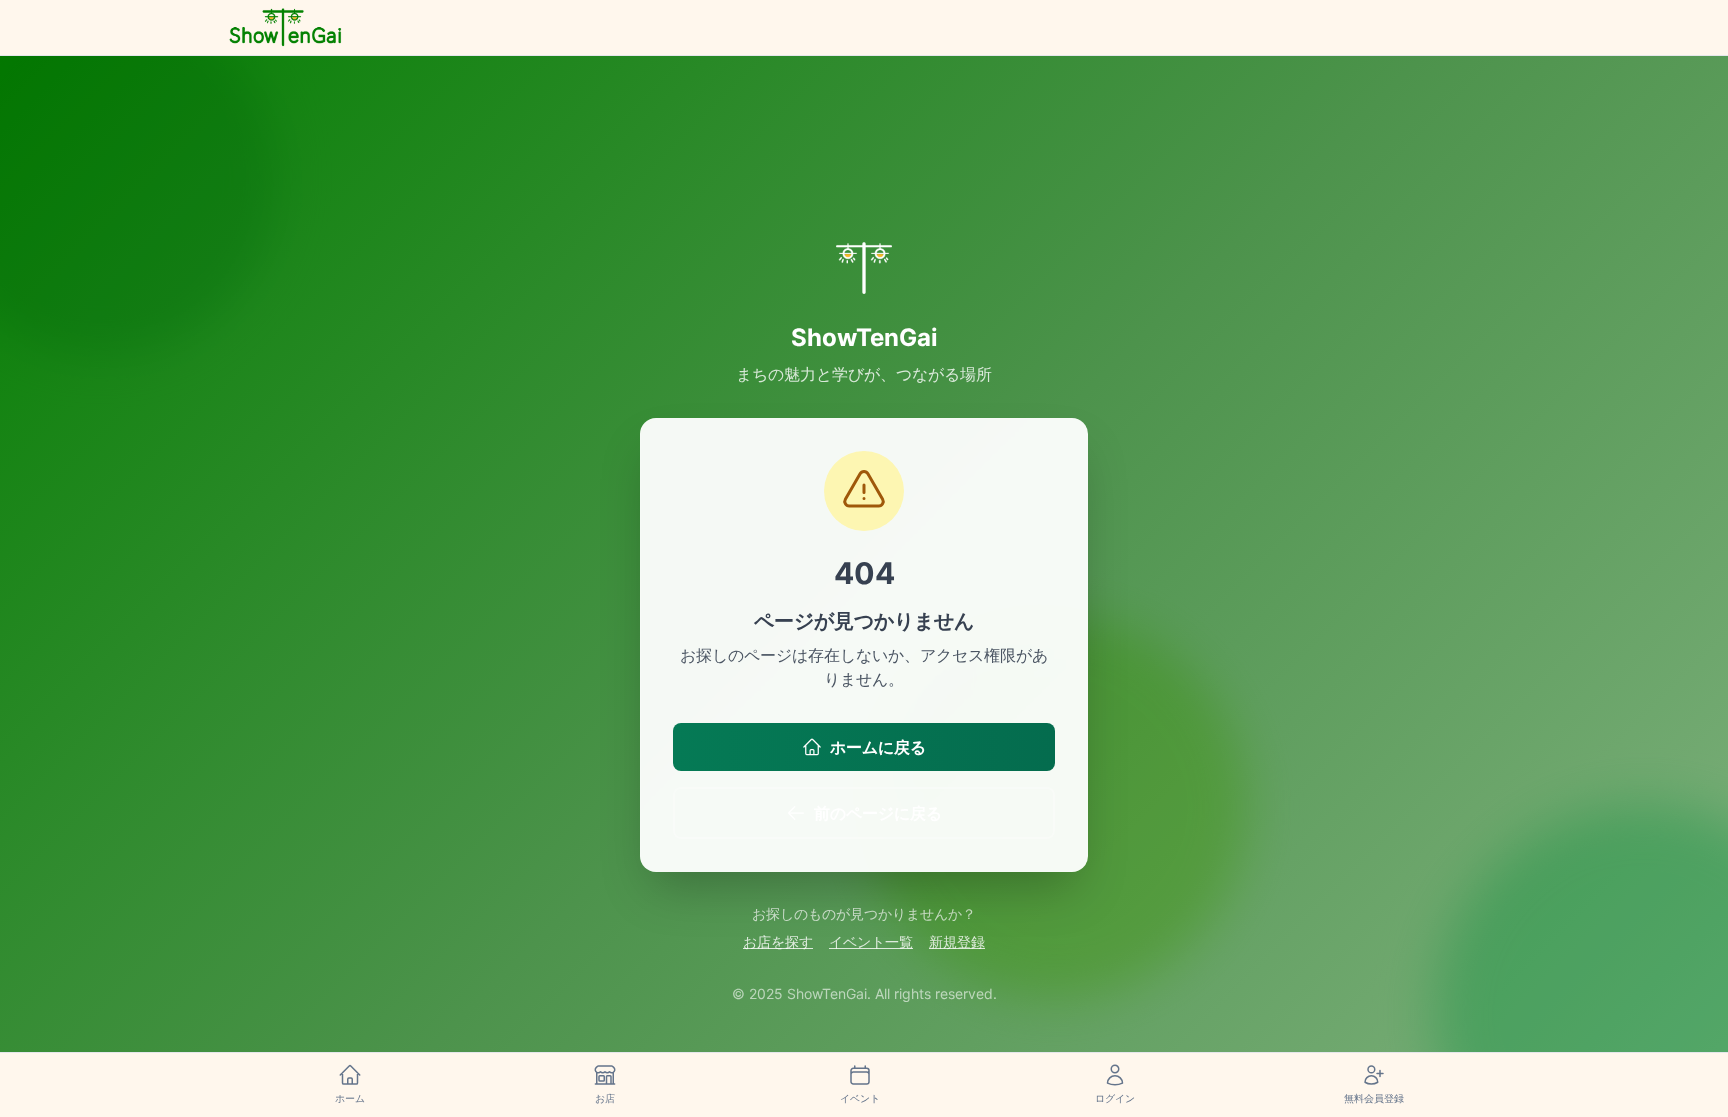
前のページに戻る (878, 813)
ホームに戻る (878, 747)
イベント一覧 (871, 941)
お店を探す (778, 941)
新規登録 (957, 941)
